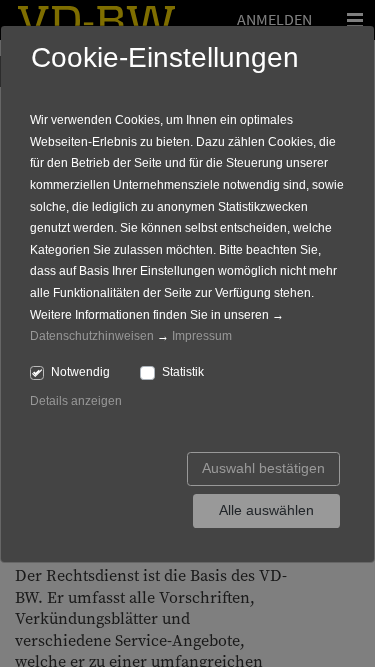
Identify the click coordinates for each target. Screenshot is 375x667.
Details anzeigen (76, 401)
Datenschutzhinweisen (92, 336)
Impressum (202, 336)
